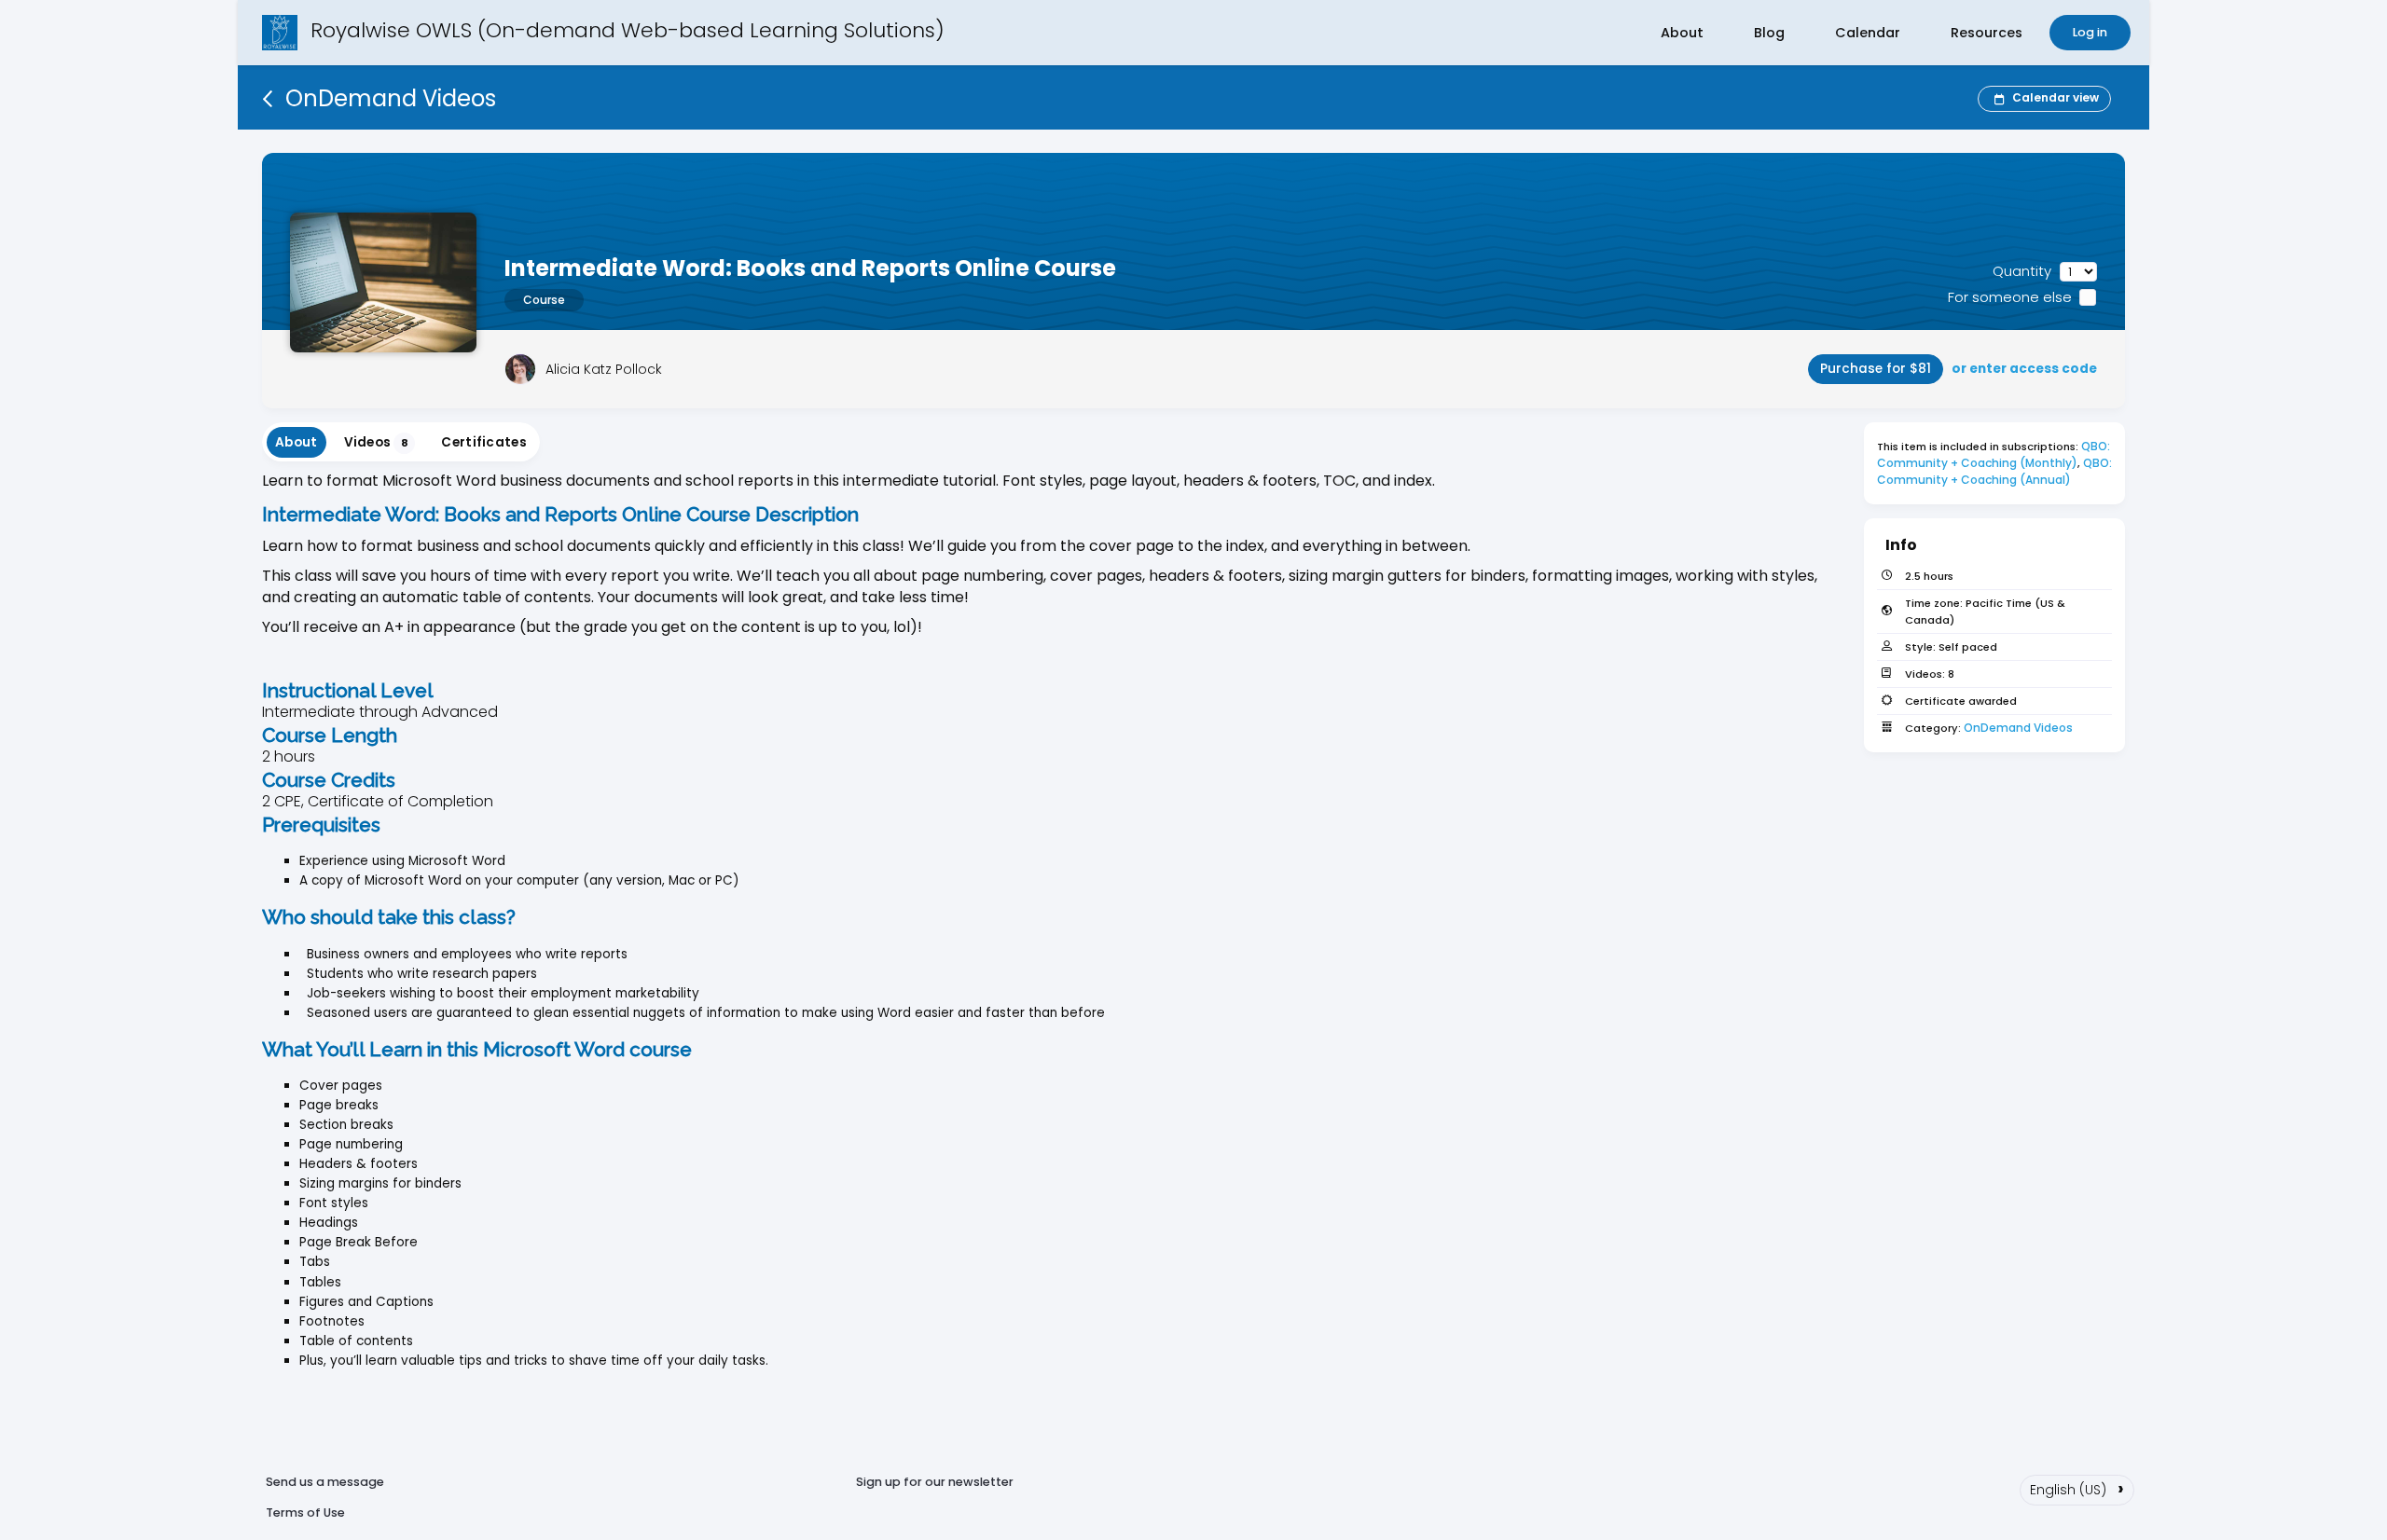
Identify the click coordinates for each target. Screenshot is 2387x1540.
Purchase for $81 (1876, 369)
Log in (2090, 32)
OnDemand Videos (2018, 728)
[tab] (297, 442)
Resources (1987, 33)
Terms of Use (305, 1512)
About (1682, 33)
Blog (1769, 33)
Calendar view (2056, 97)
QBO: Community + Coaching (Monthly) (1995, 454)
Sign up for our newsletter (935, 1482)
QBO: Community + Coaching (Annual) (1996, 471)
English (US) (2077, 1488)
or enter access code (2024, 369)
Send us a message (325, 1482)
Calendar (1868, 33)
